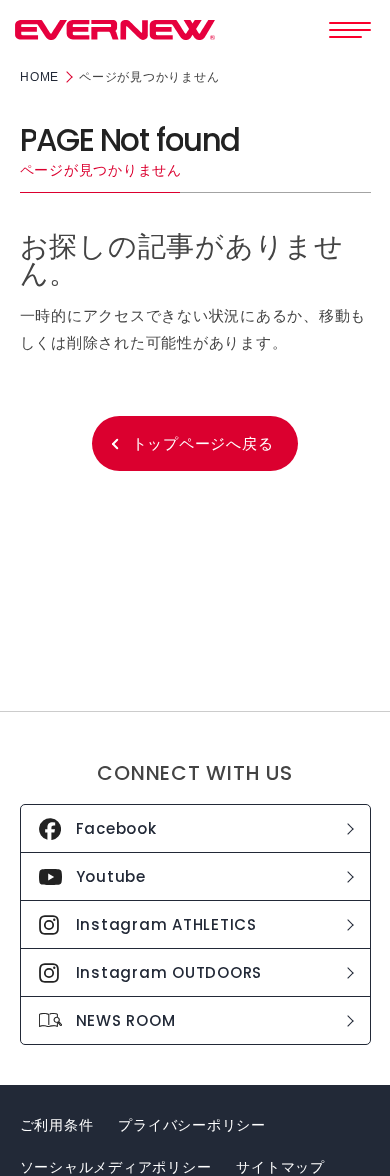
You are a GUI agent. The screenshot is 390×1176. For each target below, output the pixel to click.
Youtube (111, 876)
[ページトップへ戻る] (357, 1130)
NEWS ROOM (126, 1020)
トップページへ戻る (203, 443)
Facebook (116, 828)
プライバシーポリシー (192, 1125)
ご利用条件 (57, 1125)
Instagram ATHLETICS (166, 924)
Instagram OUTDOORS (169, 972)
